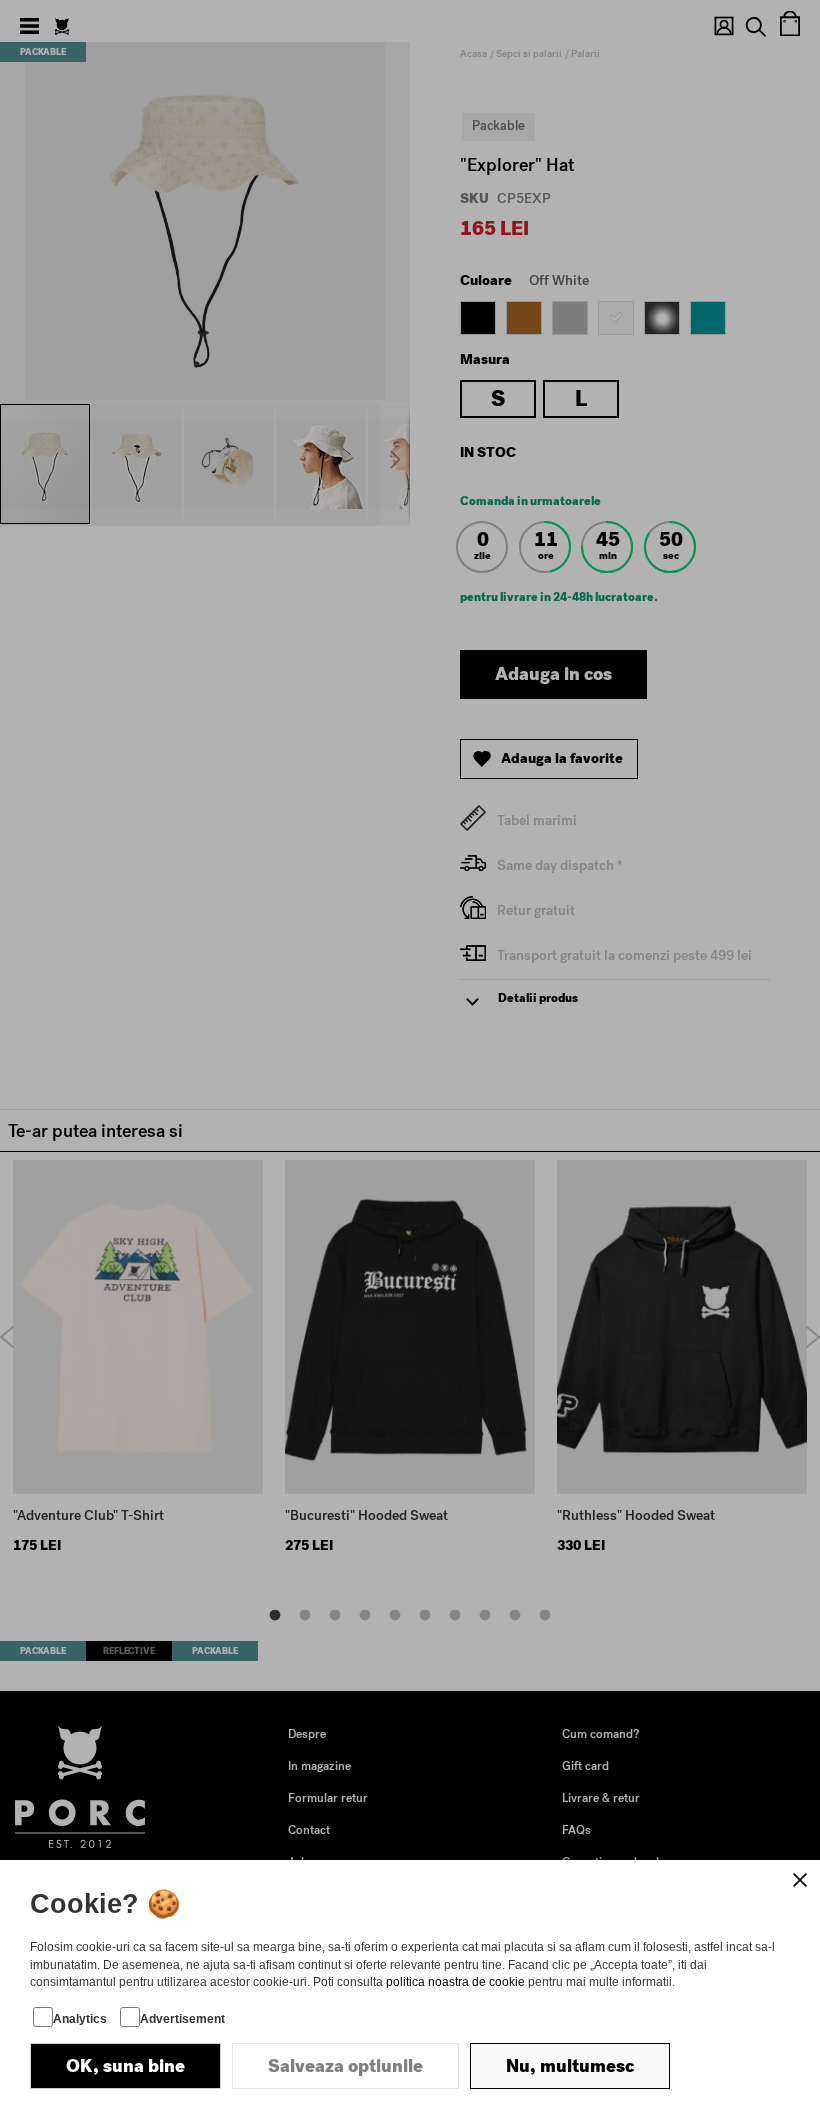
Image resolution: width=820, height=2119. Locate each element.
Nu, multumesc (570, 2066)
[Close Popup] (800, 1880)
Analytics (80, 2019)
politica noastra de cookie (455, 1982)
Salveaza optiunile (345, 2066)
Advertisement (182, 2019)
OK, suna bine (125, 2066)
